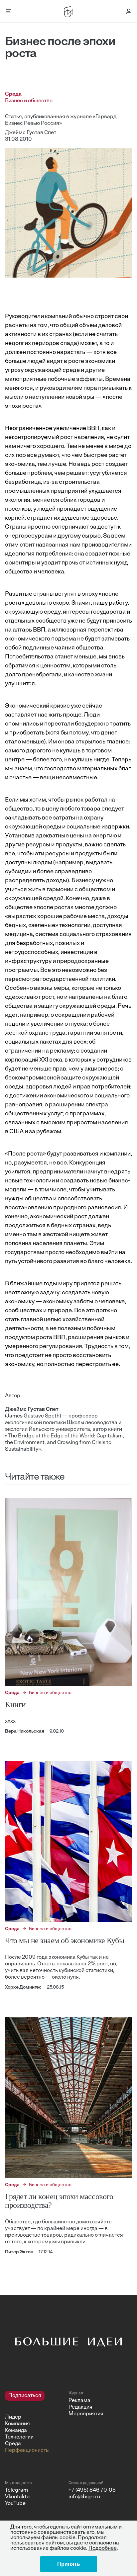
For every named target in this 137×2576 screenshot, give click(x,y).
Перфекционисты (27, 2450)
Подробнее (103, 2548)
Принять (69, 2564)
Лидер (13, 2417)
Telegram (16, 2490)
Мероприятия (86, 2414)
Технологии (19, 2437)
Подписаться (25, 2396)
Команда (16, 2431)
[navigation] (34, 2422)
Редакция (80, 2407)
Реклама (79, 2401)
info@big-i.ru (84, 2497)
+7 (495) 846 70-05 (92, 2490)
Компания (17, 2424)
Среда (13, 2444)
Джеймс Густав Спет (31, 133)
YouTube (15, 2504)
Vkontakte (17, 2497)
